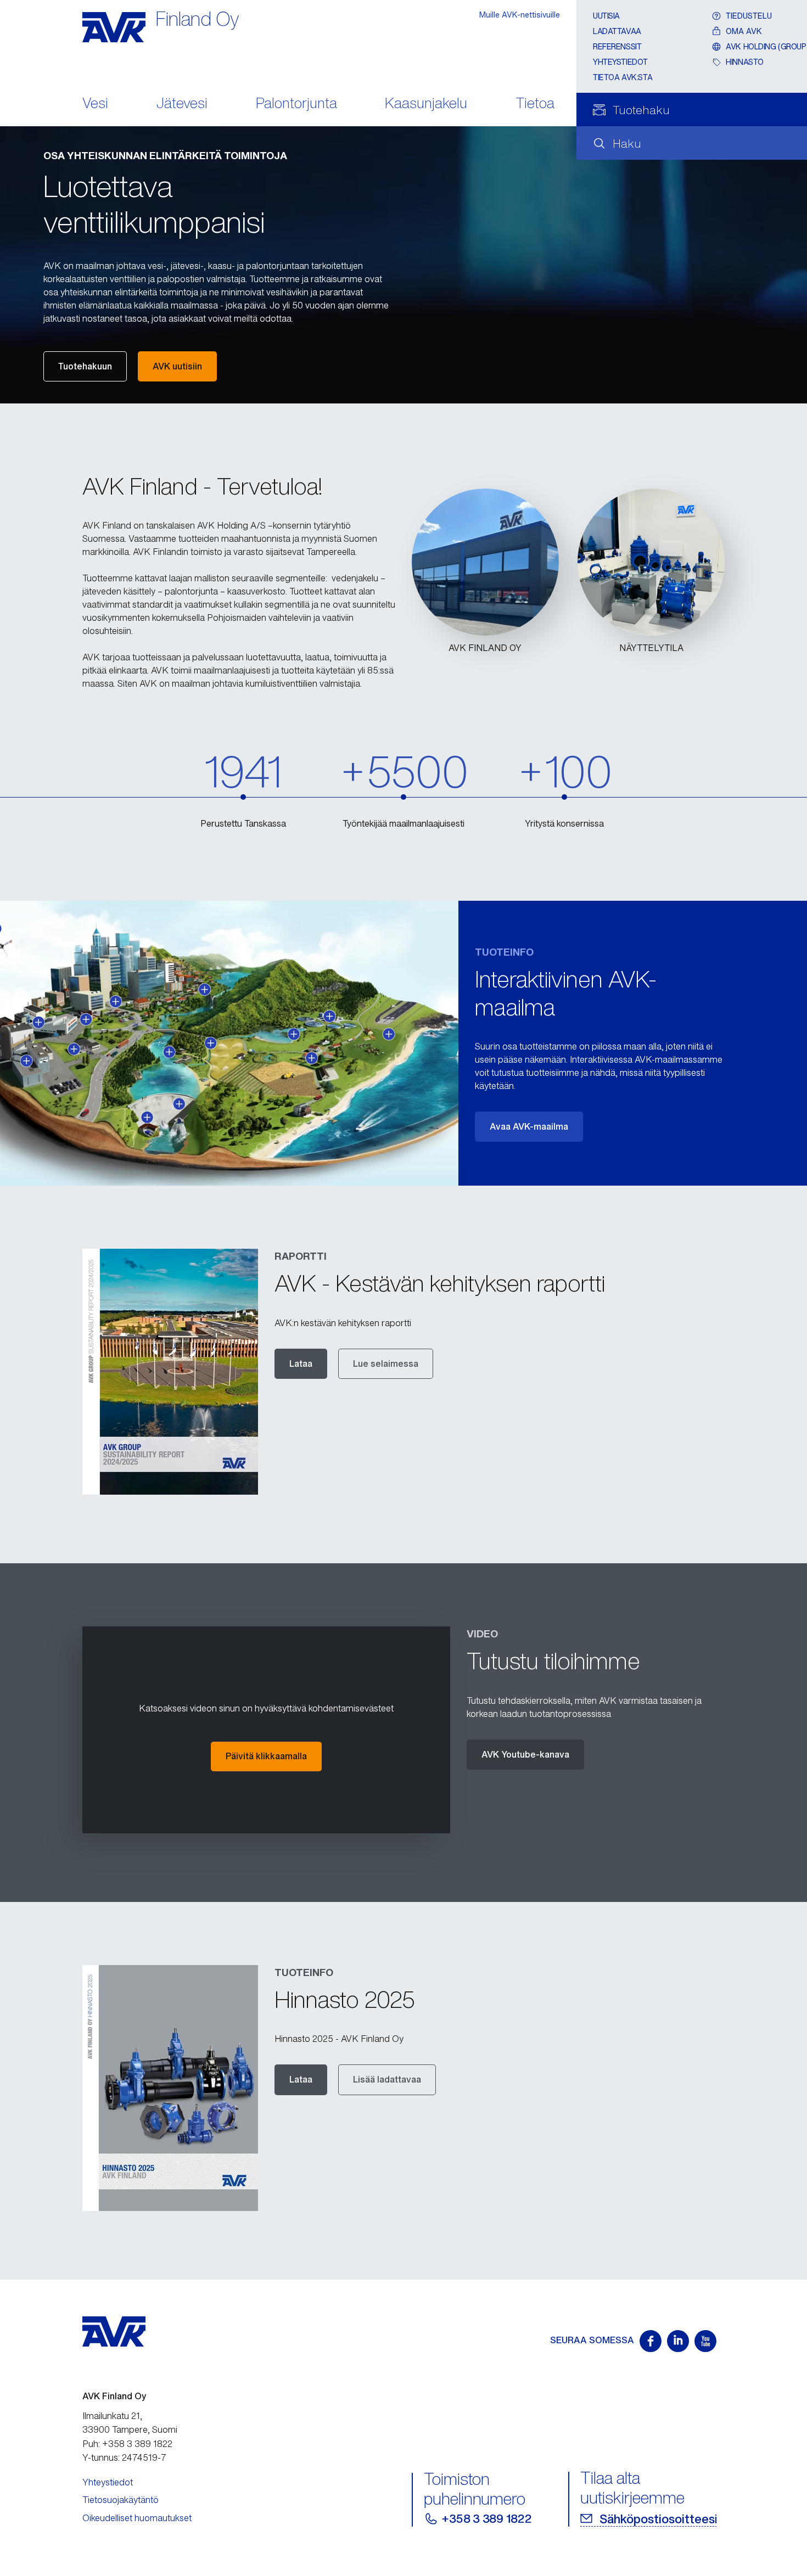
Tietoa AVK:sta (623, 77)
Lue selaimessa (386, 1363)
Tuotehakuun (85, 366)
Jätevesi (182, 104)
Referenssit (617, 46)
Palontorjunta (296, 104)
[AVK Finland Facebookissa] (651, 2341)
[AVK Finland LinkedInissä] (678, 2341)
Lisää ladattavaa (387, 2079)
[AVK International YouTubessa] (705, 2341)
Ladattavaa (617, 31)
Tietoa (535, 104)
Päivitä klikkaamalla (266, 1756)
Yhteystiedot (620, 62)
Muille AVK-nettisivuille (520, 15)
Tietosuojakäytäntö (121, 2500)
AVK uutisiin (177, 366)
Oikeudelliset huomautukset (137, 2518)
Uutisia (606, 16)
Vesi (95, 104)
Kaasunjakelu (426, 104)
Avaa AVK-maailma (529, 1126)
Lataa (301, 1363)
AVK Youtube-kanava (525, 1754)
